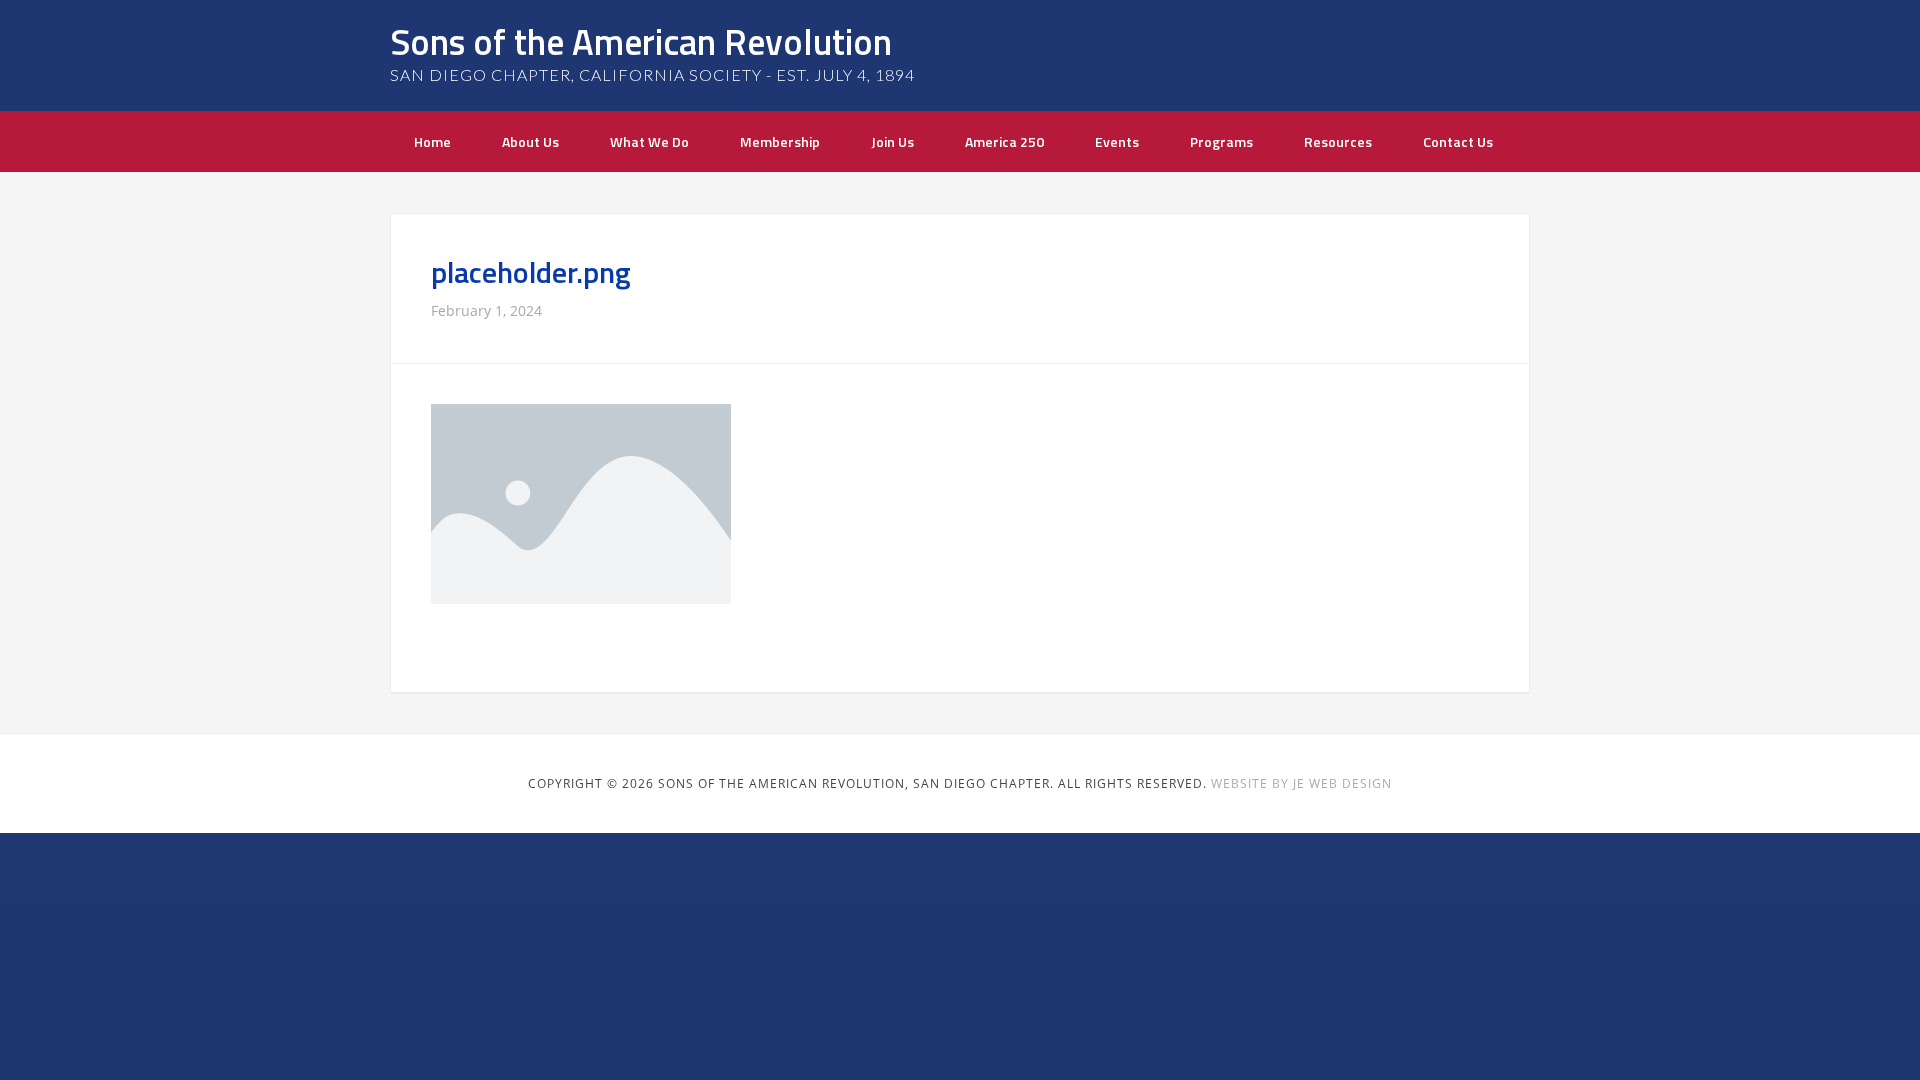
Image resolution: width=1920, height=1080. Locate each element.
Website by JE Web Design (1301, 783)
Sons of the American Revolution (641, 41)
